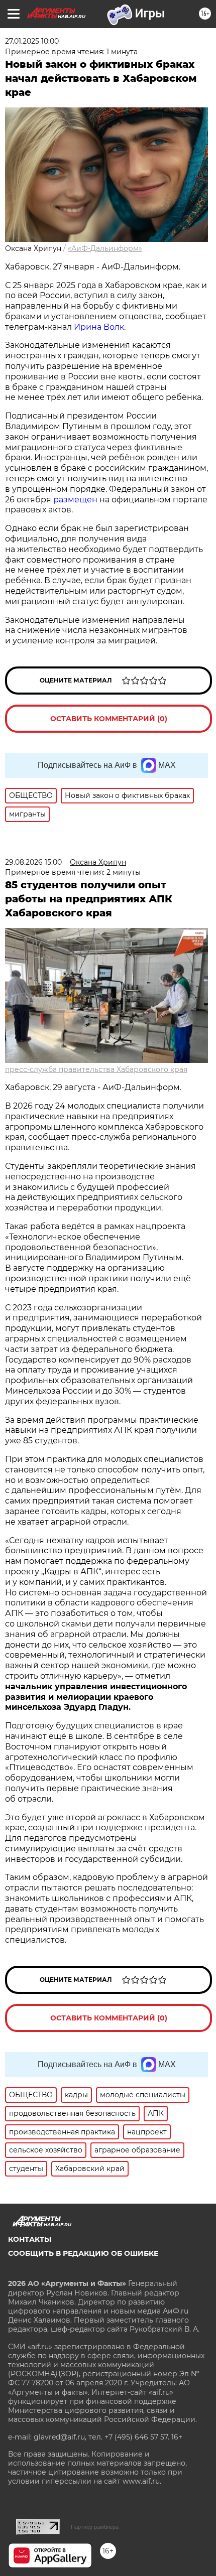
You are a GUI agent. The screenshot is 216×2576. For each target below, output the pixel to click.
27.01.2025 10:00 (32, 41)
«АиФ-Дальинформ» (105, 248)
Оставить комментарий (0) (109, 719)
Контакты (30, 2239)
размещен (75, 500)
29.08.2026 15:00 (33, 862)
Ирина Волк (99, 327)
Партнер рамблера (95, 2527)
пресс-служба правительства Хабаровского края (96, 1069)
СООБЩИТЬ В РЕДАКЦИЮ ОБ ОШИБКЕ (83, 2253)
